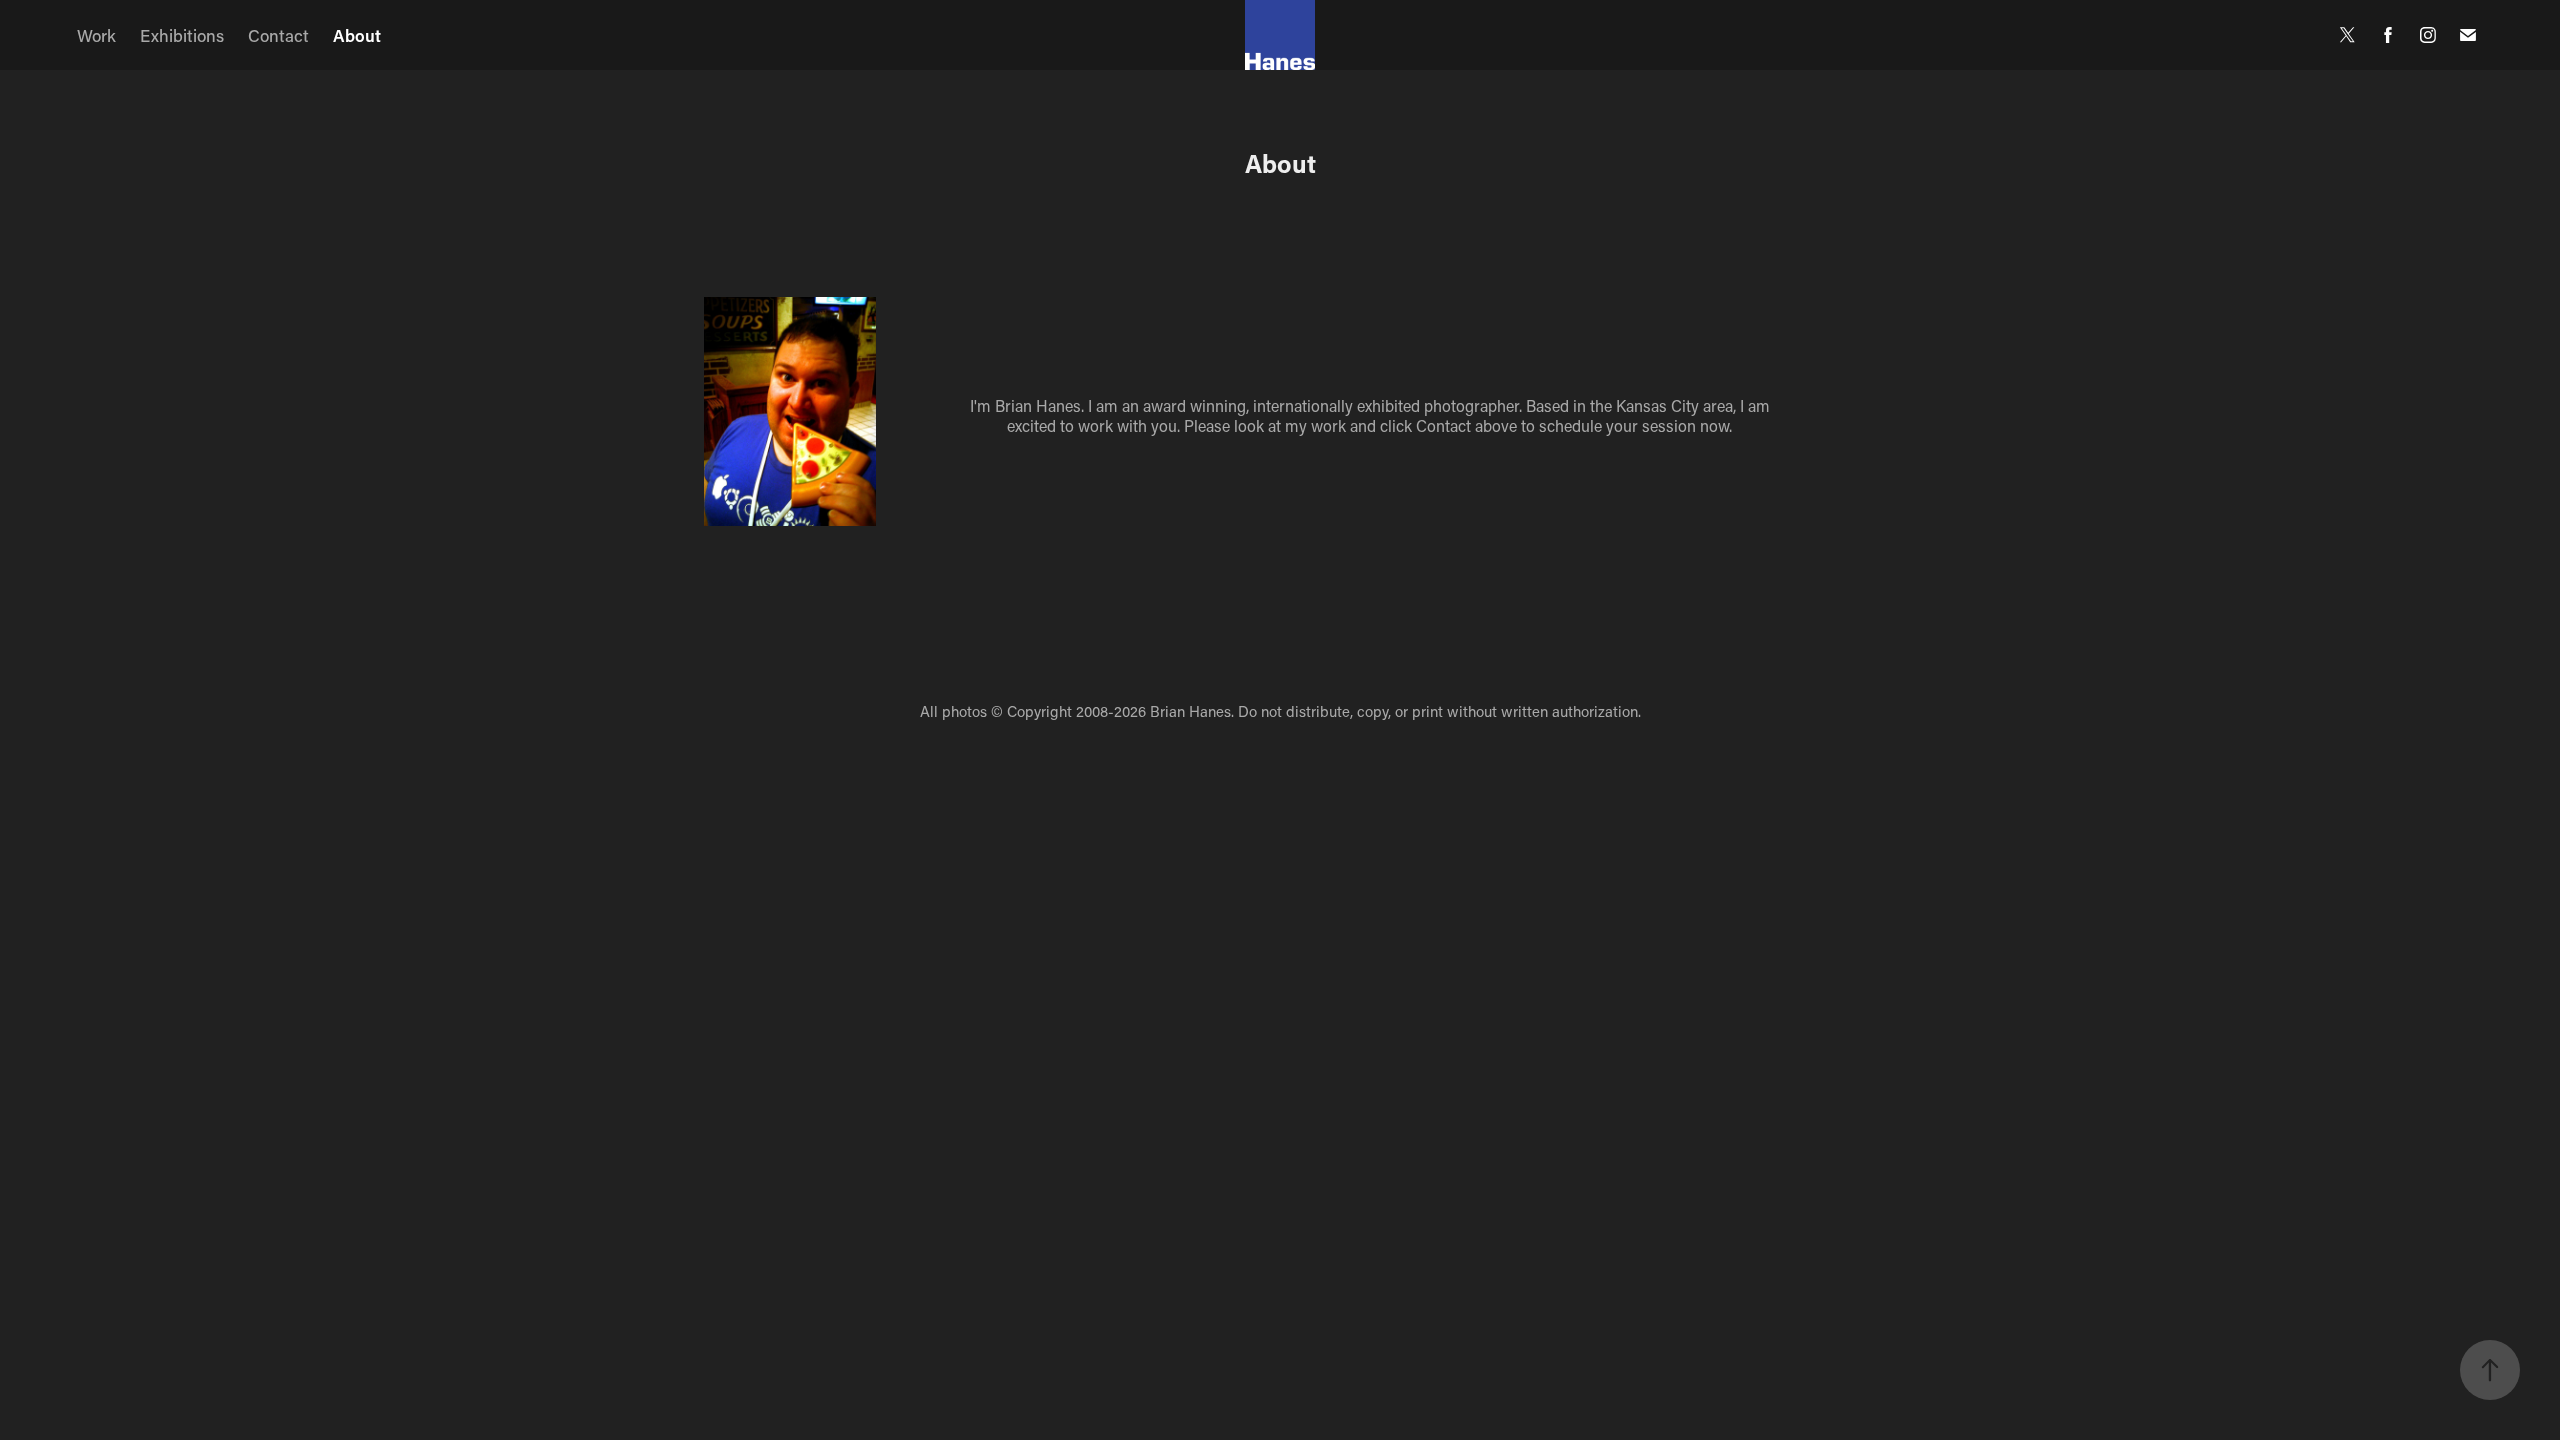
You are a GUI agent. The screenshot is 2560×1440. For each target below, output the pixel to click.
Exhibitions (182, 35)
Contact (278, 35)
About (357, 35)
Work (96, 35)
